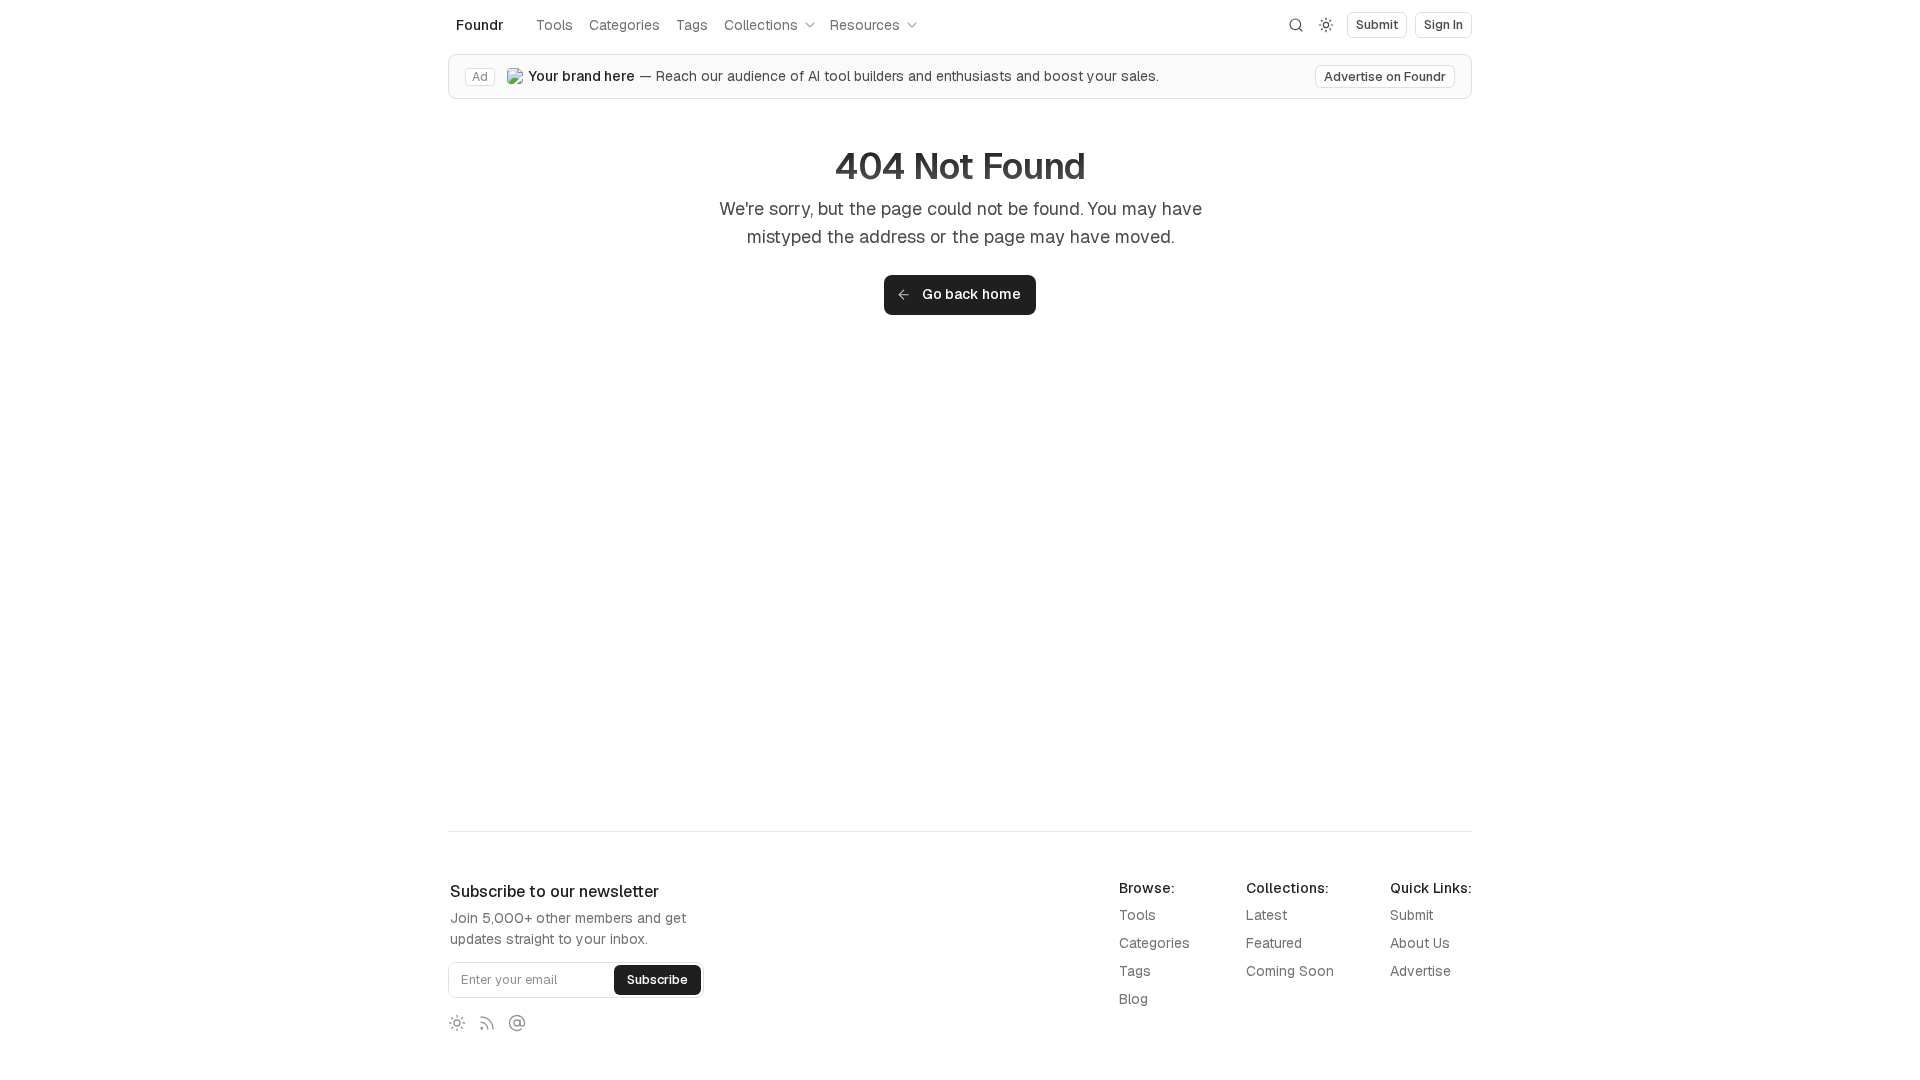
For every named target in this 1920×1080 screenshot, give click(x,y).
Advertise (1420, 971)
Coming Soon (1290, 971)
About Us (1420, 943)
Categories (624, 25)
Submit (1411, 915)
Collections (761, 25)
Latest (1266, 915)
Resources (865, 25)
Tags (692, 25)
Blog (1133, 999)
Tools (554, 25)
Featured (1274, 943)
